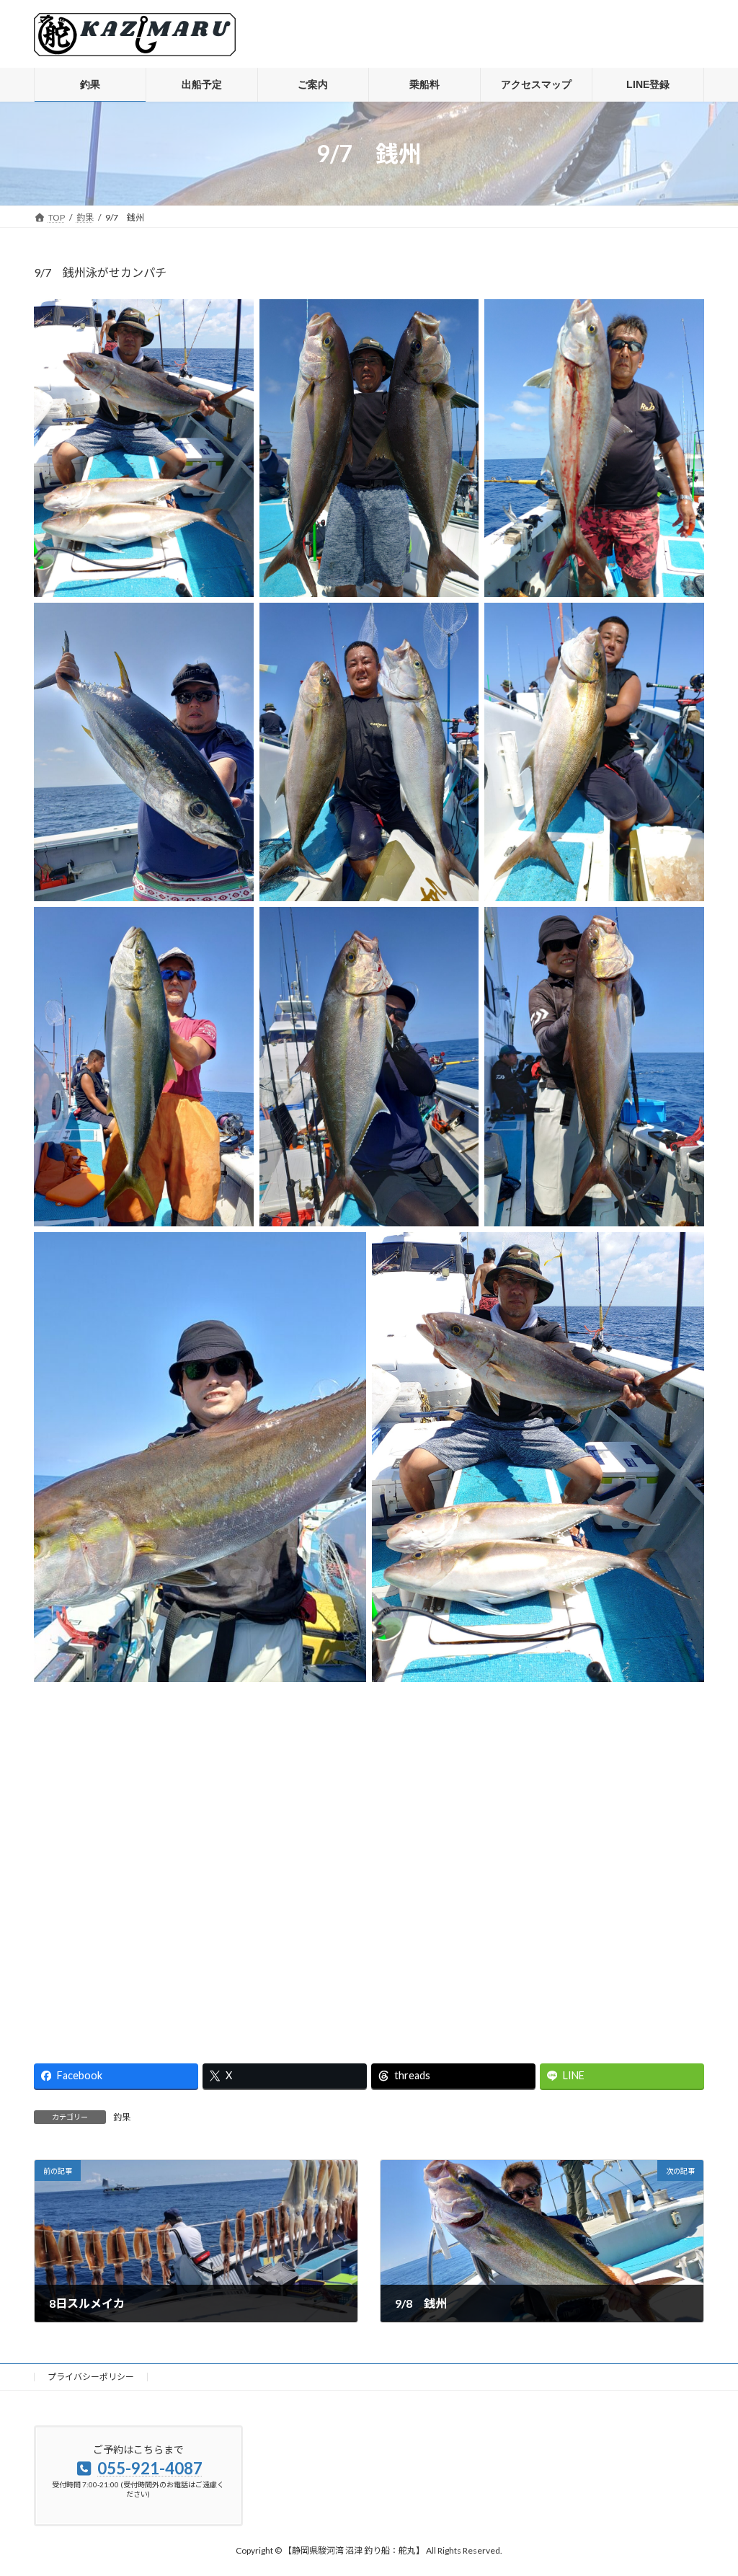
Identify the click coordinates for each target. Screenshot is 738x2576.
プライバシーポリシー (91, 2377)
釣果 (122, 2117)
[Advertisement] (369, 1861)
